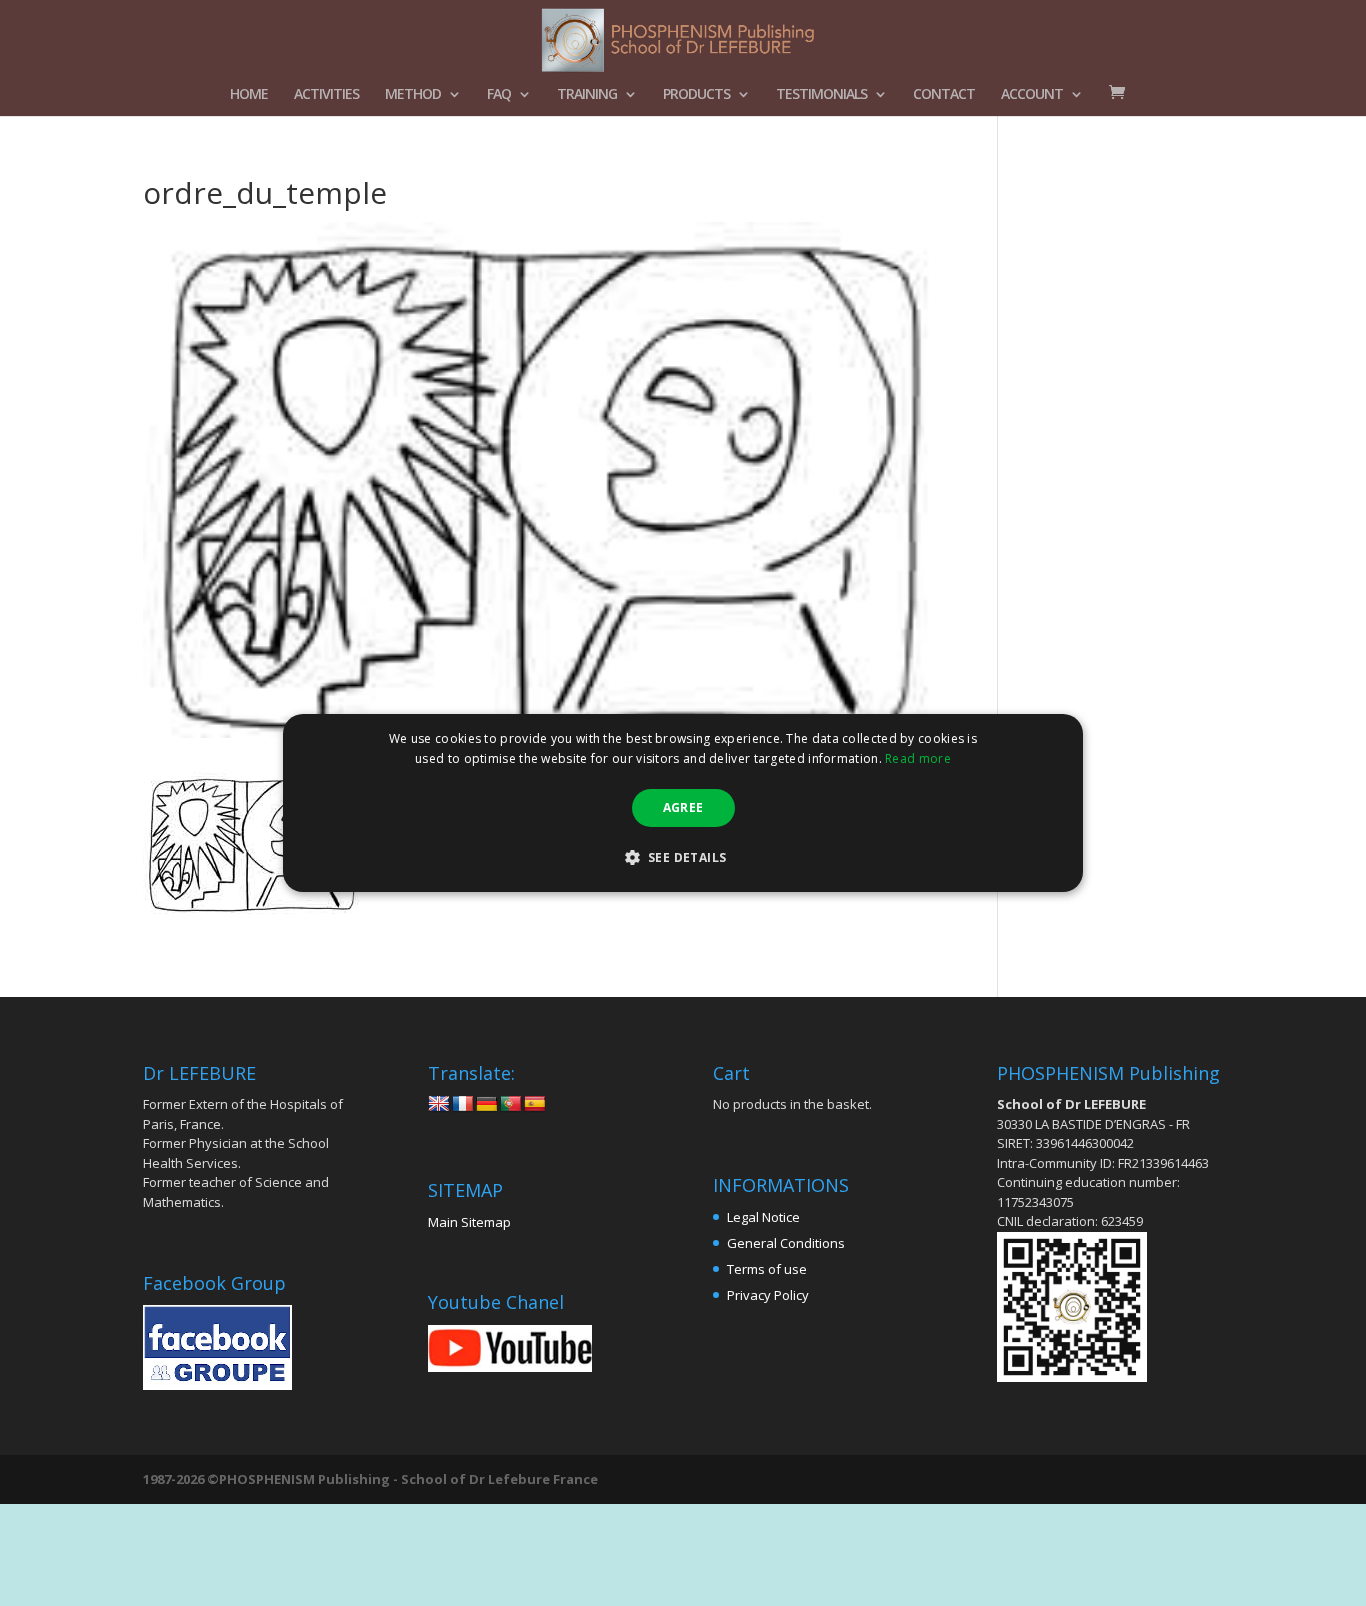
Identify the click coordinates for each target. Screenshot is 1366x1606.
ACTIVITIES (326, 95)
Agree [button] (683, 807)
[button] (683, 857)
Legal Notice (763, 1217)
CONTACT (944, 95)
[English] (439, 1104)
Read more (918, 758)
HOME (249, 95)
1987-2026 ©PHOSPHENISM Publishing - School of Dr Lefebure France (370, 1479)
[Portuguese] (511, 1104)
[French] (463, 1104)
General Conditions (786, 1243)
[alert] (683, 803)
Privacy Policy (768, 1295)
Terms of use (767, 1269)
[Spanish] (535, 1104)
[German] (487, 1104)
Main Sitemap (469, 1222)
